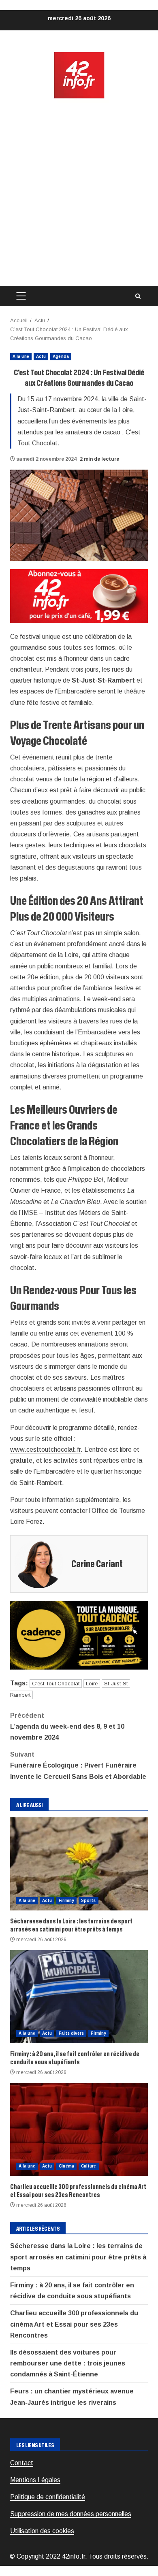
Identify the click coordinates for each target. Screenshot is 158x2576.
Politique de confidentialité (48, 2497)
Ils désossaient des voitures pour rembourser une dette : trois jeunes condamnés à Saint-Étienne (68, 2363)
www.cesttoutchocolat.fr (45, 1450)
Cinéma (66, 2166)
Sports (89, 1901)
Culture (89, 2166)
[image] (79, 596)
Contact (22, 2463)
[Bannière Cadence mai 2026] (79, 1635)
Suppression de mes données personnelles (71, 2514)
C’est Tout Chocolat (56, 1684)
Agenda (61, 356)
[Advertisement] (79, 193)
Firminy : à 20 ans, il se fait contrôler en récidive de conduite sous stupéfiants (79, 1997)
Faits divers (71, 2033)
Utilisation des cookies (42, 2531)
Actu (41, 356)
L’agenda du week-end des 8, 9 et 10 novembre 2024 (67, 1726)
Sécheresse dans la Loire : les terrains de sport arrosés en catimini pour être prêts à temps (79, 1864)
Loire (92, 1684)
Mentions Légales (35, 2480)
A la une (21, 356)
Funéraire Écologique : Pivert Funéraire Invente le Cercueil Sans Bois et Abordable (78, 1765)
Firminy (66, 1901)
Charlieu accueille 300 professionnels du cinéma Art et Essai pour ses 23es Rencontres (79, 2129)
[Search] (138, 296)
